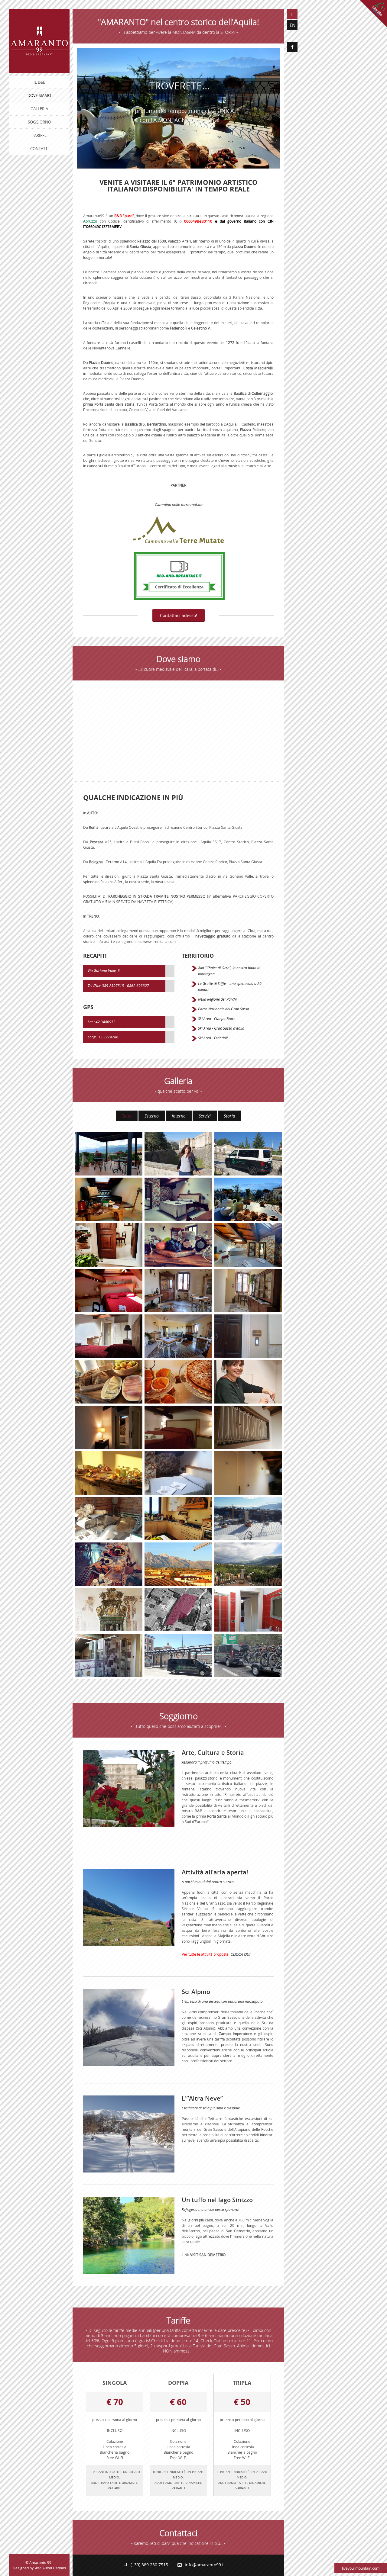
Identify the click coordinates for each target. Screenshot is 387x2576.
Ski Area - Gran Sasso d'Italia (221, 1028)
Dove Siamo (39, 95)
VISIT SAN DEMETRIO (208, 2255)
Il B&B (39, 82)
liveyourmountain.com (361, 2568)
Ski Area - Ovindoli (213, 1038)
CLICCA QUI (240, 1954)
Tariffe (39, 135)
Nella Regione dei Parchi (217, 999)
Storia (229, 1116)
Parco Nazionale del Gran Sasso (224, 1009)
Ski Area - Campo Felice (217, 1018)
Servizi (205, 1116)
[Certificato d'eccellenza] (179, 575)
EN (293, 25)
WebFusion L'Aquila (50, 2568)
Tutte (127, 1116)
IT (292, 14)
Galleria (39, 109)
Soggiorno (39, 122)
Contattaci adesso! (179, 615)
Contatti (39, 149)
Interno (179, 1116)
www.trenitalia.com (160, 941)
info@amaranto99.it (204, 2565)
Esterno (152, 1116)
